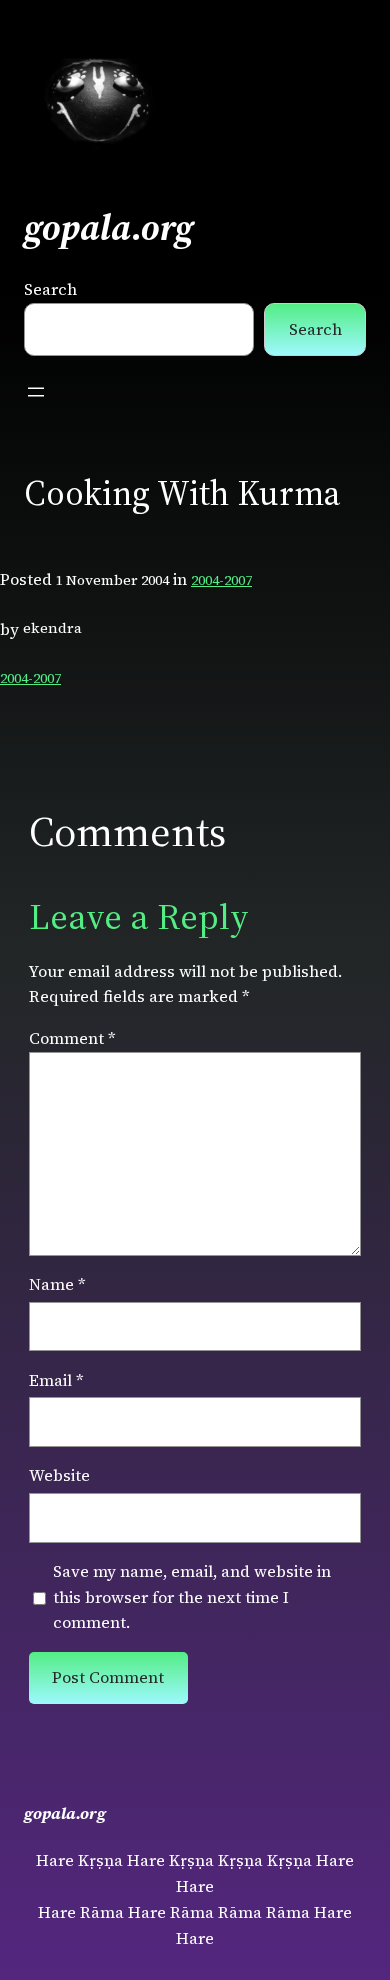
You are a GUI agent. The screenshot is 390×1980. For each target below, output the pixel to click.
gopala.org (109, 227)
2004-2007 (221, 580)
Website (59, 1475)
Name (57, 1284)
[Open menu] (36, 392)
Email (56, 1380)
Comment (72, 1038)
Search (50, 289)
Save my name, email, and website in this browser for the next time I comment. (192, 1597)
